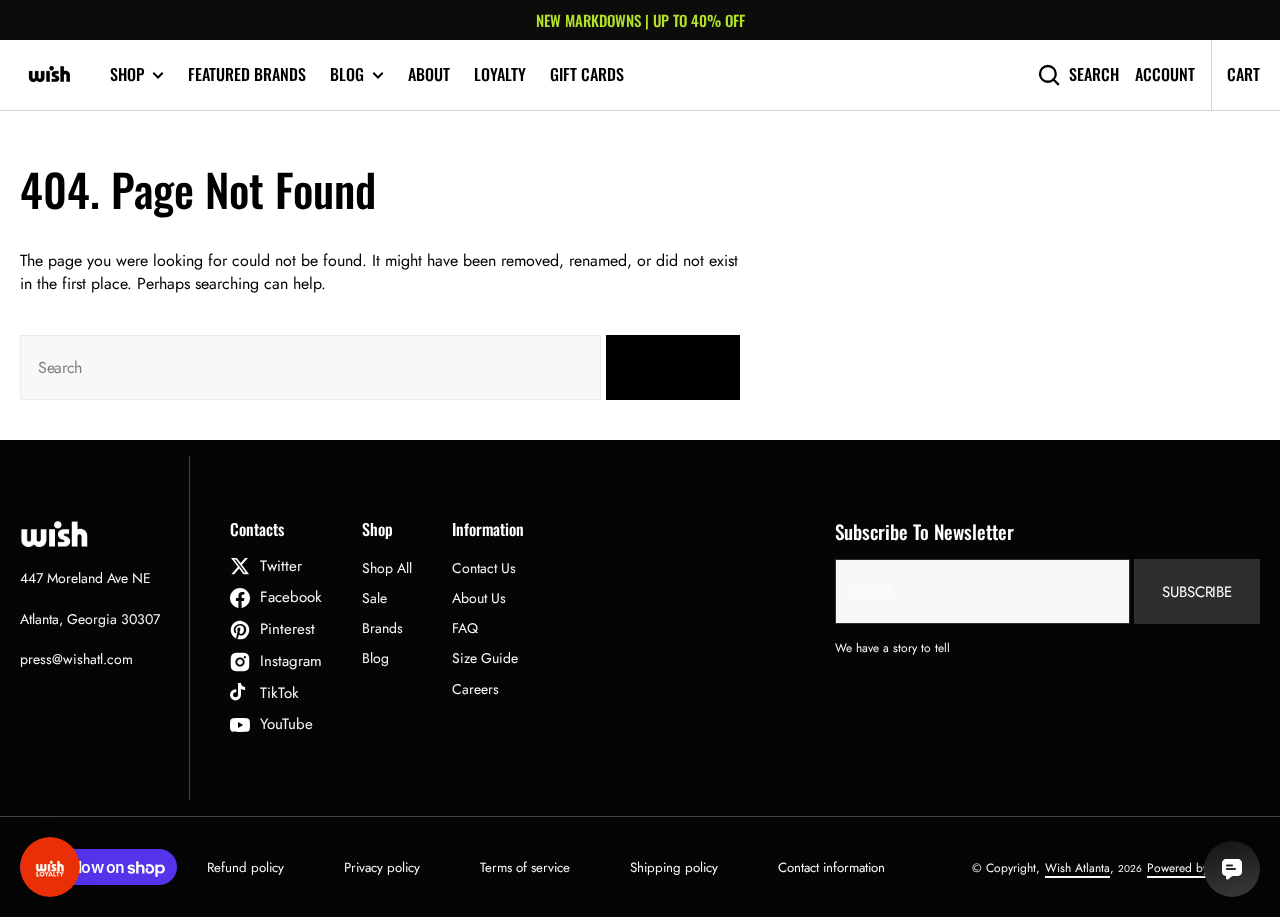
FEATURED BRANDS (247, 74)
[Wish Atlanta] (50, 75)
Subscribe (1197, 592)
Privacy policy (382, 867)
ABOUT (429, 74)
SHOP (127, 74)
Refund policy (245, 867)
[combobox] (310, 367)
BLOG (347, 74)
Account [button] (1165, 74)
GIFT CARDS (587, 74)
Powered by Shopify (1198, 868)
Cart (1243, 74)
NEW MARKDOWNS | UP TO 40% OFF (640, 20)
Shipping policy (674, 867)
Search (1094, 74)
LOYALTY (500, 74)
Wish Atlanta (1077, 868)
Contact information (831, 867)
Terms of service (525, 867)
